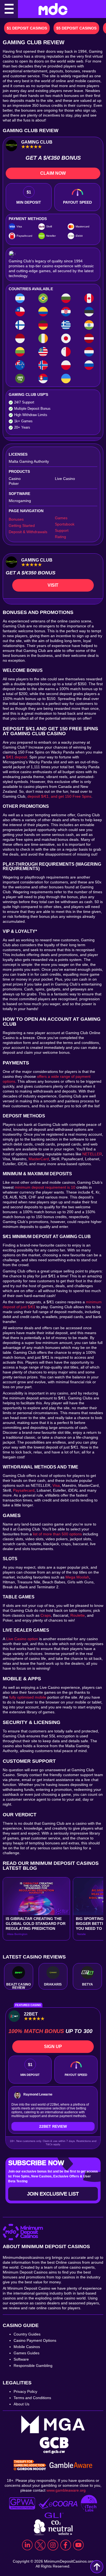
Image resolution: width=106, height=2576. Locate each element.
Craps (46, 1615)
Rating (60, 537)
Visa (56, 1485)
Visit (53, 585)
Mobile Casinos (27, 2347)
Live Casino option (22, 1639)
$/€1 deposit (17, 757)
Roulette (78, 1615)
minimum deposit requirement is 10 (45, 1187)
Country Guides (27, 2334)
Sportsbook (65, 524)
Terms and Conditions (32, 2398)
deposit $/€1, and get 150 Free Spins (59, 796)
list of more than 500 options (57, 1534)
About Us (21, 2404)
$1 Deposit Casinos (27, 28)
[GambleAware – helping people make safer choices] (71, 2466)
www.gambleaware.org (66, 2490)
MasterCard (39, 1159)
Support (62, 530)
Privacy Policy (25, 2391)
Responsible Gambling (33, 2366)
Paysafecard (24, 1490)
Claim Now (53, 173)
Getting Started (22, 526)
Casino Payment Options (35, 2340)
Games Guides (26, 2353)
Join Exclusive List (53, 2194)
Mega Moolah (77, 1577)
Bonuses (16, 519)
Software (21, 2359)
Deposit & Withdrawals (28, 532)
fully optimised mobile (28, 1697)
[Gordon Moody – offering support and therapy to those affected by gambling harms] (30, 2466)
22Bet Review (53, 2126)
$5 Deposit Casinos (76, 28)
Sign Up (53, 2047)
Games (61, 518)
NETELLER (92, 1154)
